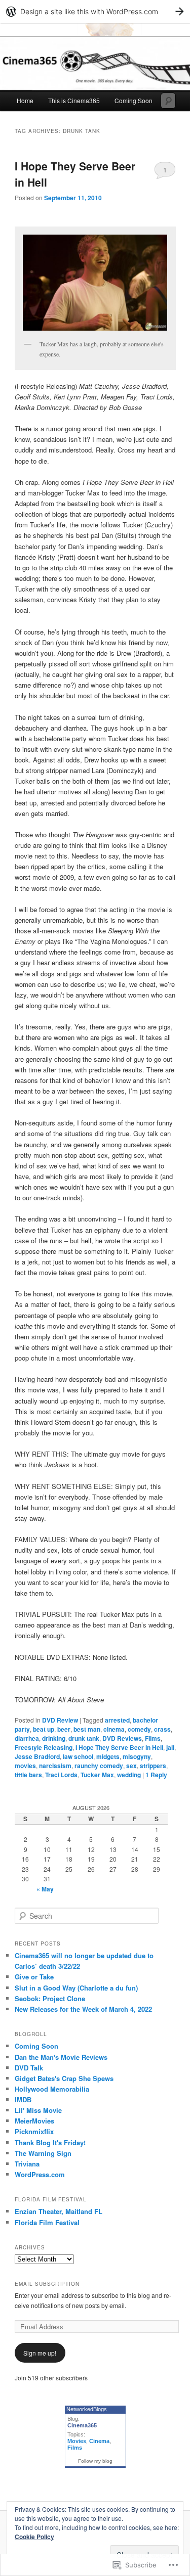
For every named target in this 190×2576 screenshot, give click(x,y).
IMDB (23, 2099)
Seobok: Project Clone (50, 1998)
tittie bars (28, 1775)
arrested (117, 1720)
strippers (153, 1766)
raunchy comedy (99, 1766)
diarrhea (27, 1738)
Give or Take (34, 1977)
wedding (129, 1775)
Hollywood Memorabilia (52, 2089)
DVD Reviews (122, 1738)
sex (131, 1766)
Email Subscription (47, 2284)
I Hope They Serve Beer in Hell (119, 1747)
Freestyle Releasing (44, 1747)
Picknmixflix (34, 2131)
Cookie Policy (34, 2537)
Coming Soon (134, 100)
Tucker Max (97, 1775)
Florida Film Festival (47, 2222)
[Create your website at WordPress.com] (95, 11)
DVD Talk (29, 2068)
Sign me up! (40, 2353)
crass (162, 1729)
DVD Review (60, 1720)
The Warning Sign (43, 2153)
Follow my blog (95, 2461)
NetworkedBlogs (87, 2409)
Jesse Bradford (37, 1756)
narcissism (55, 1766)
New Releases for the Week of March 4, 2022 (83, 2009)
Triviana (27, 2164)
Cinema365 (82, 2425)
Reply (156, 1775)
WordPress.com (40, 2174)
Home (25, 100)
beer (64, 1729)
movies (25, 1766)
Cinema (99, 2441)
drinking (54, 1738)
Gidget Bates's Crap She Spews (64, 2078)
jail (170, 1747)
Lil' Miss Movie (38, 2110)
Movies (77, 2441)
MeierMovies (34, 2121)
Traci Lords (61, 1775)
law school (78, 1756)
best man (87, 1729)
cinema (114, 1729)
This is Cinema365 (74, 100)
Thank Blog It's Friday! (50, 2142)
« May (45, 1889)
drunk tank (84, 1738)
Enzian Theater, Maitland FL (59, 2211)
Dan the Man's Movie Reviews (61, 2057)
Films (153, 1738)
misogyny (137, 1756)
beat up (44, 1729)
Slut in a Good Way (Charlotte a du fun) (76, 1988)
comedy (139, 1729)
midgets (108, 1756)
